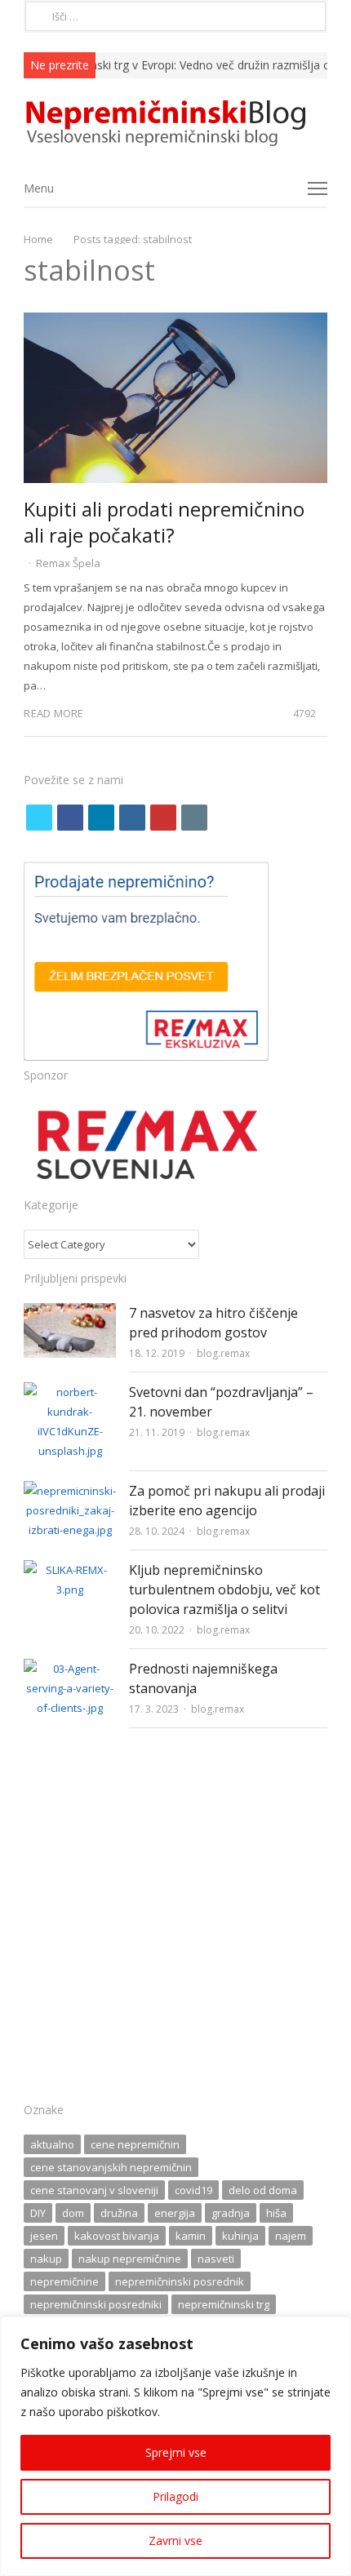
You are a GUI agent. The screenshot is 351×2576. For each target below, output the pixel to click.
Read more (53, 713)
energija (175, 2213)
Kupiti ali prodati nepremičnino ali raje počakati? (164, 522)
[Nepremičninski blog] (175, 124)
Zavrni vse (175, 2541)
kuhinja (240, 2236)
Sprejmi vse (176, 2452)
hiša (276, 2213)
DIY (38, 2213)
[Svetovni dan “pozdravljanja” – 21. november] (70, 1392)
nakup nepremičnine (130, 2259)
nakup (46, 2259)
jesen (44, 2236)
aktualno (52, 2144)
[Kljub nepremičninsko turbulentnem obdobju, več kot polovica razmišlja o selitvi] (70, 1570)
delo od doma (263, 2190)
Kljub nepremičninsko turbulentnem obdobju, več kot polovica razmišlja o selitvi (224, 1589)
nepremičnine (64, 2281)
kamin (191, 2236)
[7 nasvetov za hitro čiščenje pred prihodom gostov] (70, 1313)
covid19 (193, 2190)
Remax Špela (68, 563)
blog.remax (223, 1353)
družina (119, 2213)
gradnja (231, 2213)
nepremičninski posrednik (180, 2281)
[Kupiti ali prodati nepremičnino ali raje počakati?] (175, 322)
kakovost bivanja (117, 2236)
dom (73, 2213)
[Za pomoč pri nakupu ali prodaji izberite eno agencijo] (70, 1491)
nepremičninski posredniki (96, 2304)
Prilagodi (175, 2496)
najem (291, 2236)
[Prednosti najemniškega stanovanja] (70, 1669)
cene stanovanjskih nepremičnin (111, 2167)
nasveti (216, 2259)
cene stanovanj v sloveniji (94, 2190)
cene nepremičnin (135, 2144)
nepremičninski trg (224, 2304)
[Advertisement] (175, 1920)
